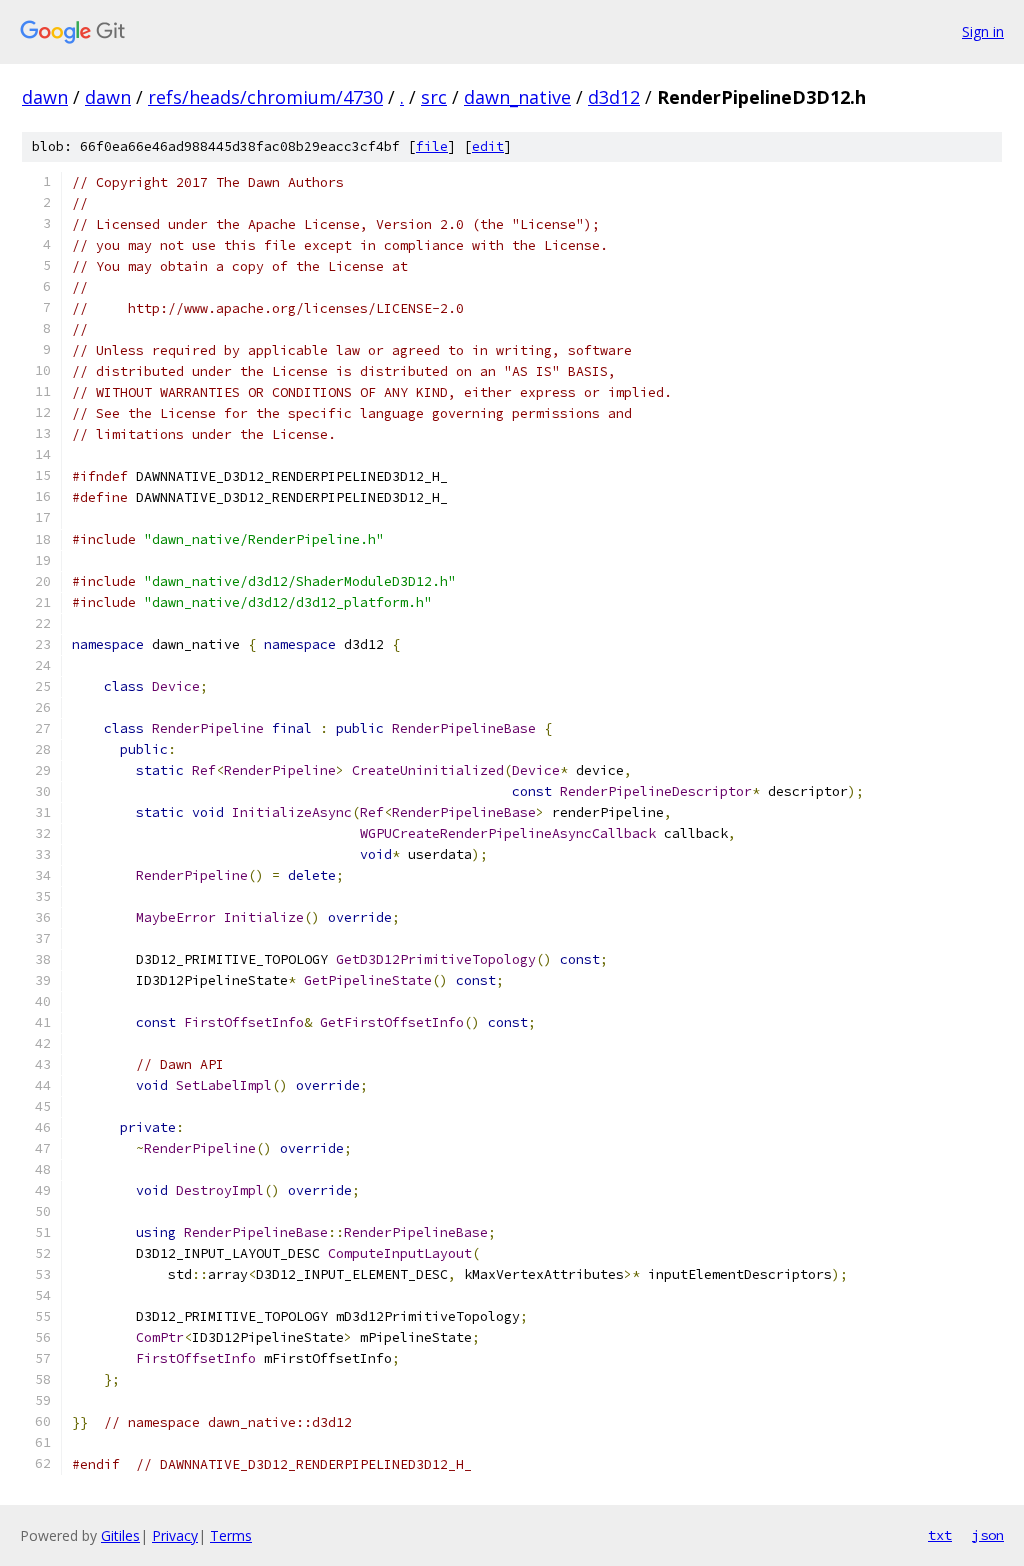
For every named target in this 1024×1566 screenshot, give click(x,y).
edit (488, 146)
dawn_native (517, 97)
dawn (45, 97)
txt (940, 1535)
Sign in (983, 31)
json (988, 1535)
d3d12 (614, 97)
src (434, 97)
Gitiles (120, 1535)
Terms (231, 1535)
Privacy (175, 1535)
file (432, 146)
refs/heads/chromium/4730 (265, 97)
